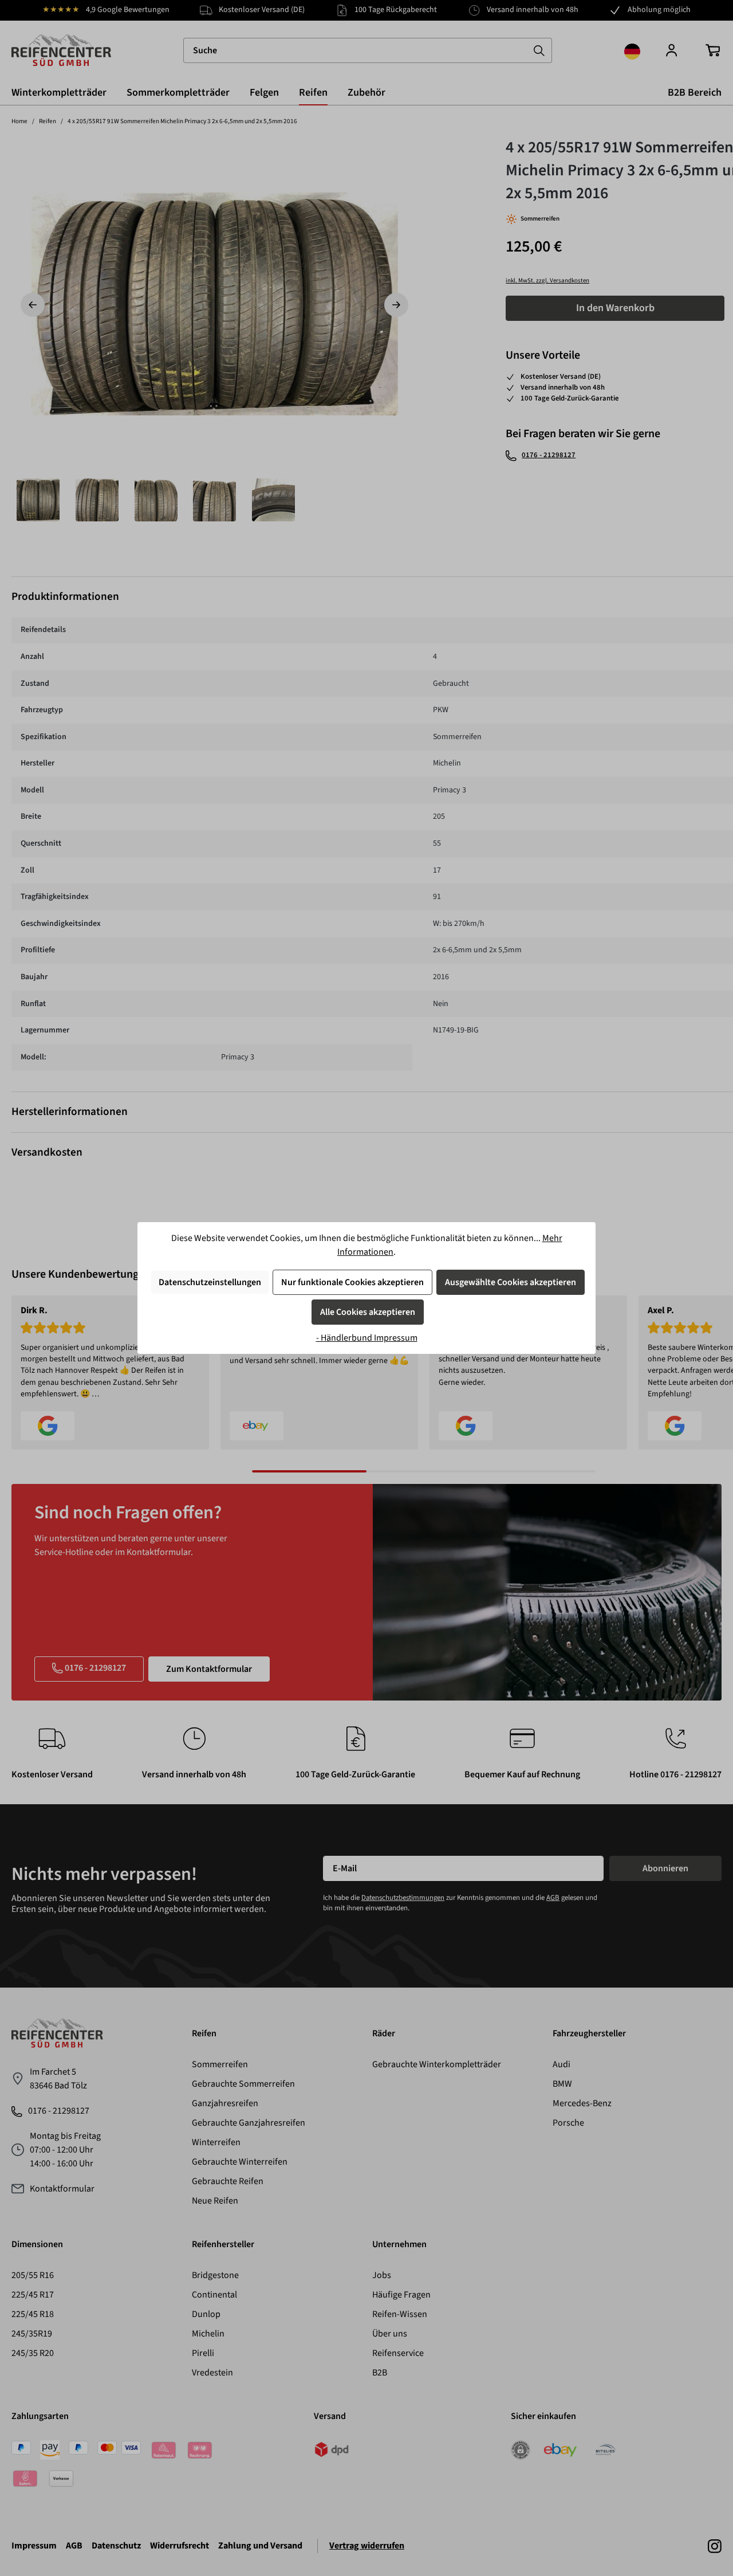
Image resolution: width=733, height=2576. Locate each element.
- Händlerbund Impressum (367, 1338)
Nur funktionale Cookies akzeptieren (352, 1282)
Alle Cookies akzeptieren (368, 1312)
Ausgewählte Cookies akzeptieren (511, 1282)
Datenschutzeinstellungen (210, 1282)
